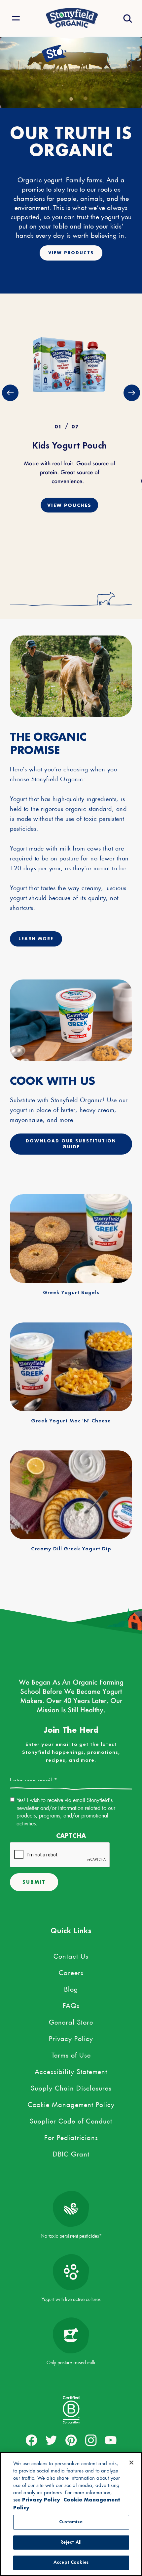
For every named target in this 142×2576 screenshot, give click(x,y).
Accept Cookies (71, 2563)
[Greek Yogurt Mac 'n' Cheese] (71, 1367)
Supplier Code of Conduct (71, 2120)
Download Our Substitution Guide (71, 1144)
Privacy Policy (71, 2037)
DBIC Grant (71, 2153)
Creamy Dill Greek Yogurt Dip (71, 1549)
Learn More (36, 939)
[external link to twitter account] (51, 2440)
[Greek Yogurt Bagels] (71, 1239)
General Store (71, 2021)
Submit (34, 1882)
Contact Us (71, 1955)
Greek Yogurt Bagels (71, 1293)
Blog (71, 1988)
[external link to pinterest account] (71, 2440)
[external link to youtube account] (111, 2440)
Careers (71, 1971)
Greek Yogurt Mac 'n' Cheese (71, 1421)
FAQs (71, 2004)
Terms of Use (71, 2054)
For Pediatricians (71, 2136)
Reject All (71, 2543)
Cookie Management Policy (71, 2103)
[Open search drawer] (127, 18)
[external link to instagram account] (91, 2440)
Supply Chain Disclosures (71, 2087)
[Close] (131, 2463)
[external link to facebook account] (32, 2440)
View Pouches (69, 505)
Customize (71, 2522)
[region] (71, 2514)
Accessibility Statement (71, 2070)
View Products (71, 253)
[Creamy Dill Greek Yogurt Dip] (71, 1495)
